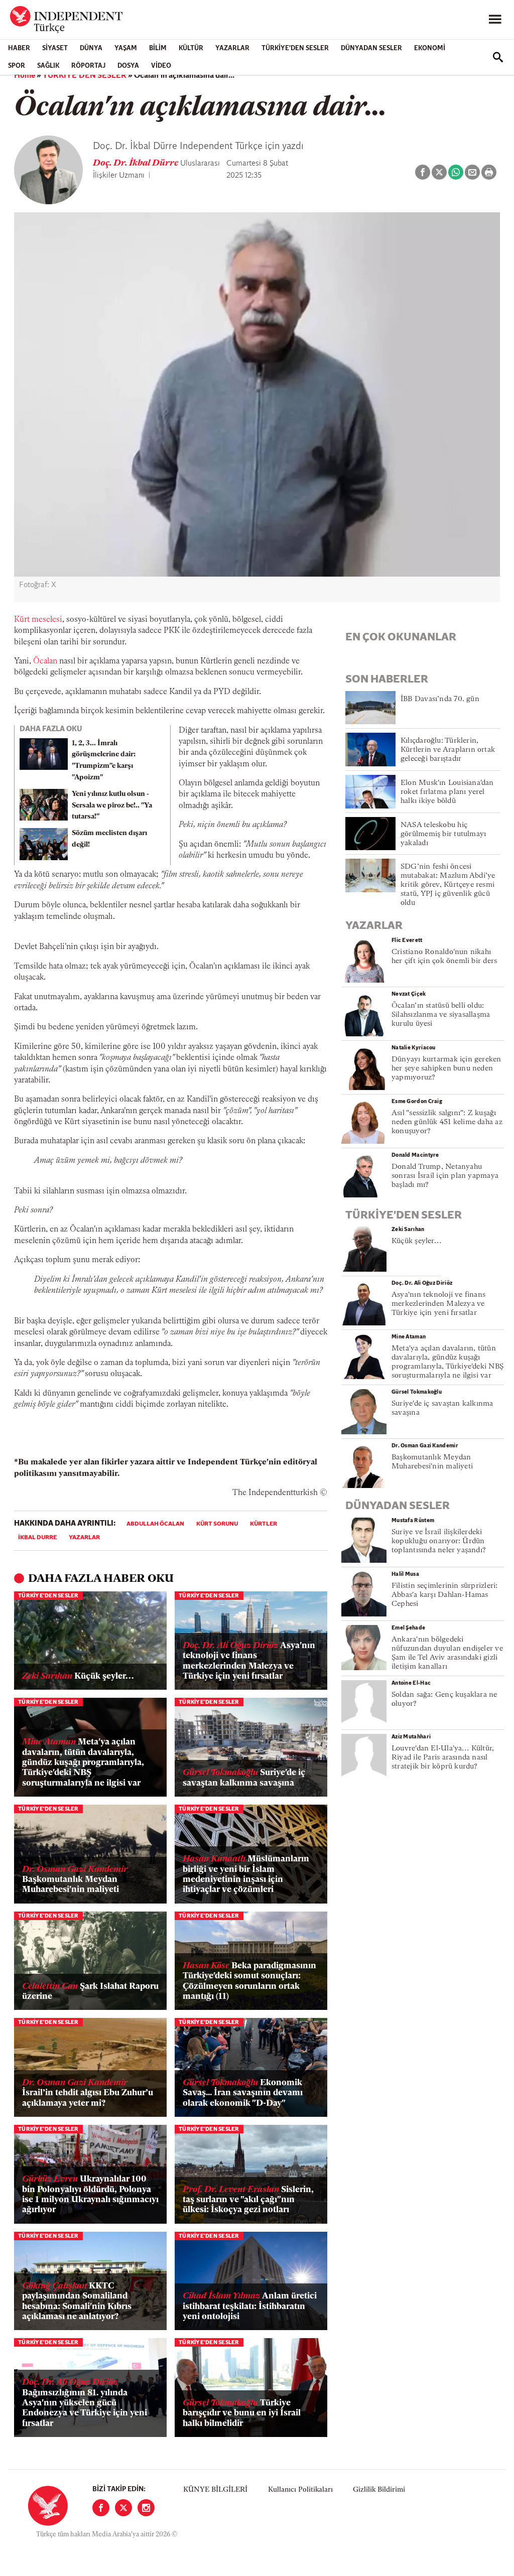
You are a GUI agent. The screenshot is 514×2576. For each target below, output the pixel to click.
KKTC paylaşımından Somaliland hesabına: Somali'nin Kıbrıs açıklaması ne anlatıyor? (77, 2301)
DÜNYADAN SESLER (371, 48)
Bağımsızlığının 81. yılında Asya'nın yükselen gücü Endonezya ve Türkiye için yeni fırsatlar (85, 2403)
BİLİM (158, 48)
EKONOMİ (430, 48)
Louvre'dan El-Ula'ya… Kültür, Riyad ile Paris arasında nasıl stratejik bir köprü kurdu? (443, 1758)
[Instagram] (146, 2508)
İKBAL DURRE (37, 1538)
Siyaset (55, 48)
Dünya (91, 48)
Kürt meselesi (38, 620)
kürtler (264, 1524)
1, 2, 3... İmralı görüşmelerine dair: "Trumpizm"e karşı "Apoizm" (104, 761)
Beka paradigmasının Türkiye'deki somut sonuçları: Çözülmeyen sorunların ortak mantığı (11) (249, 1981)
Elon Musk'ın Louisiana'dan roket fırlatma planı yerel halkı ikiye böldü (447, 792)
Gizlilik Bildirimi (379, 2490)
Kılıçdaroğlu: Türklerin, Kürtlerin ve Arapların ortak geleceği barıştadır (448, 750)
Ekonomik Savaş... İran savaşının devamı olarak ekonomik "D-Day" (243, 2093)
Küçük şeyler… (78, 1676)
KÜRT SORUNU (217, 1524)
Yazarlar (232, 48)
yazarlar (84, 1538)
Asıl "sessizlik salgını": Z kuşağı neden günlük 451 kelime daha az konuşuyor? (447, 1122)
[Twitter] (123, 2508)
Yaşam (126, 48)
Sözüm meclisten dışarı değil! (109, 839)
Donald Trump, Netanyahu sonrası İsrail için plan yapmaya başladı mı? (445, 1176)
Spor (17, 66)
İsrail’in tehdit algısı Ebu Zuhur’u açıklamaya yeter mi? (88, 2093)
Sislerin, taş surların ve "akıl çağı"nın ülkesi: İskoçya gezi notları (248, 2200)
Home (25, 76)
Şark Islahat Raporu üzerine (90, 1992)
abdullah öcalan (155, 1524)
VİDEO (161, 66)
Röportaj (88, 66)
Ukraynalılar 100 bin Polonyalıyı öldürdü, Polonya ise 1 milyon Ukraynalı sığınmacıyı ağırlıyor (90, 2195)
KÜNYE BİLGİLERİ (215, 2490)
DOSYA (128, 66)
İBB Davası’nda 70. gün (440, 699)
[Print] (489, 172)
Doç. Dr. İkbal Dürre (137, 164)
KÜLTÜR (191, 48)
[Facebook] (101, 2508)
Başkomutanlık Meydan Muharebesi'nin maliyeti (75, 1880)
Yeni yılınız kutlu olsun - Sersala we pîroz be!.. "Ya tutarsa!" (112, 806)
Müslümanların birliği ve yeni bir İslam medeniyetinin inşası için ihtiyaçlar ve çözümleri (246, 1874)
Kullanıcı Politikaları (300, 2490)
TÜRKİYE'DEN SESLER (295, 48)
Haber (19, 48)
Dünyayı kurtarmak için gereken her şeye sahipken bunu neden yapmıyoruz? (446, 1069)
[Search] (498, 57)
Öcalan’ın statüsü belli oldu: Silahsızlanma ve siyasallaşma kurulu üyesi (441, 1015)
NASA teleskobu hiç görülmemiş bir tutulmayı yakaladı (443, 834)
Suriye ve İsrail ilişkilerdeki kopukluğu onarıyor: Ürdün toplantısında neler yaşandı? (439, 1541)
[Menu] (495, 20)
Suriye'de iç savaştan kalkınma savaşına (244, 1778)
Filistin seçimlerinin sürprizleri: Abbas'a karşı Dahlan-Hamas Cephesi (444, 1595)
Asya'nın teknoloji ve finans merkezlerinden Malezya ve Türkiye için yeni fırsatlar (249, 1661)
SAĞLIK (48, 66)
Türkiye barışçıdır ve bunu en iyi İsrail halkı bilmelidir (242, 2413)
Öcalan (45, 661)
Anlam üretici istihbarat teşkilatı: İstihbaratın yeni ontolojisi (250, 2307)
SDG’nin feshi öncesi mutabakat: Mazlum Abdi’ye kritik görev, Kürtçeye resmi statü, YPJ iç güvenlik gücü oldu (448, 885)
